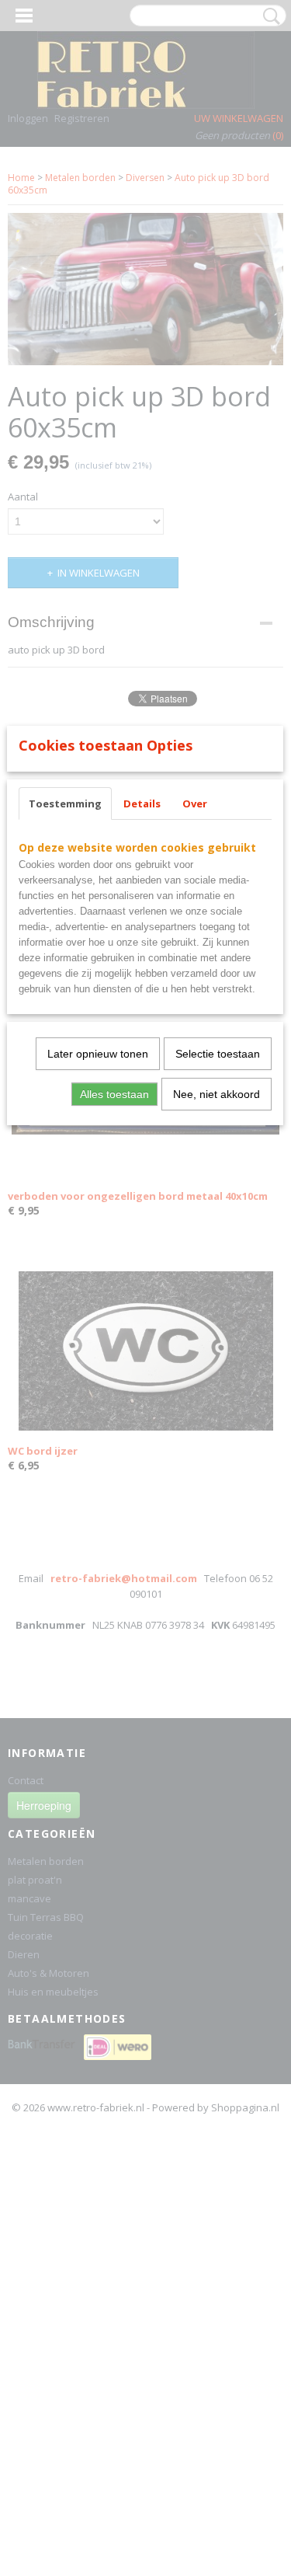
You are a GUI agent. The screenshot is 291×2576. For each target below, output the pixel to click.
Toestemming (65, 803)
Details (142, 803)
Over (195, 803)
